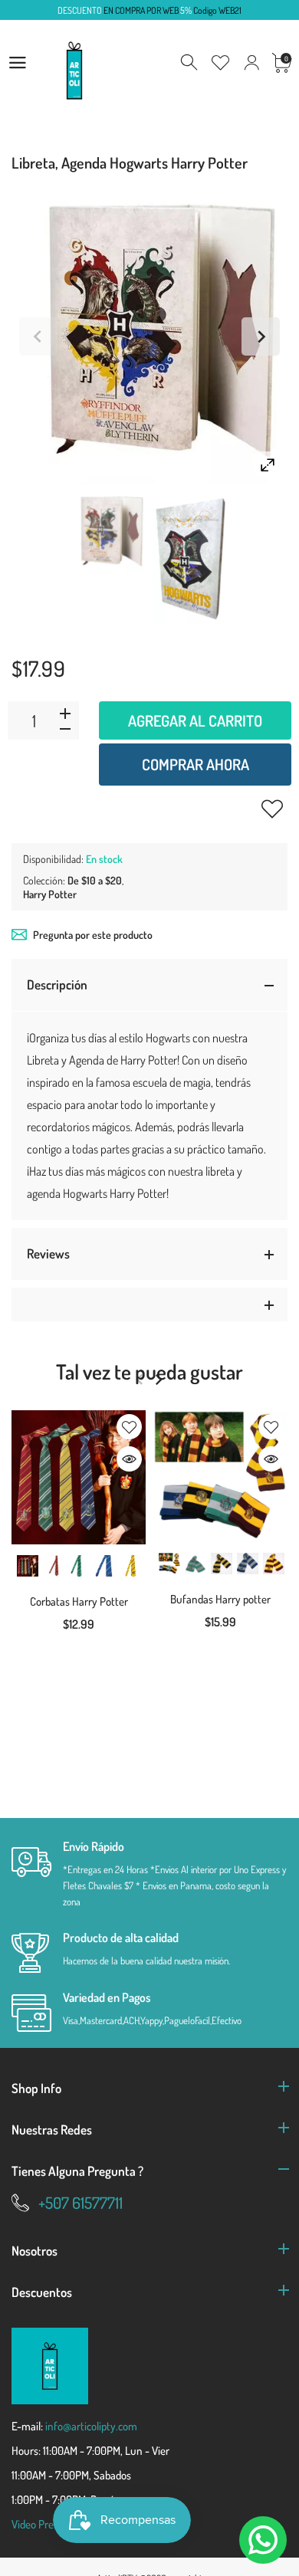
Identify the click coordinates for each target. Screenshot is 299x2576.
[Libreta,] (108, 533)
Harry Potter (50, 894)
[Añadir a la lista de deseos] (272, 809)
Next (261, 336)
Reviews (48, 1254)
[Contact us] (263, 2540)
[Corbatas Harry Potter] (79, 1477)
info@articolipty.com (91, 2426)
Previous (38, 336)
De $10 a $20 (95, 880)
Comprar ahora (195, 764)
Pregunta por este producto (93, 935)
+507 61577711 (80, 2202)
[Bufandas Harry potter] (220, 1476)
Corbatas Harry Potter (79, 1601)
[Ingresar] (251, 63)
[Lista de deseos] (221, 63)
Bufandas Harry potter (220, 1599)
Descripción (57, 984)
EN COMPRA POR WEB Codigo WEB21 (149, 10)
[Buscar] (190, 63)
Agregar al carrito (195, 720)
